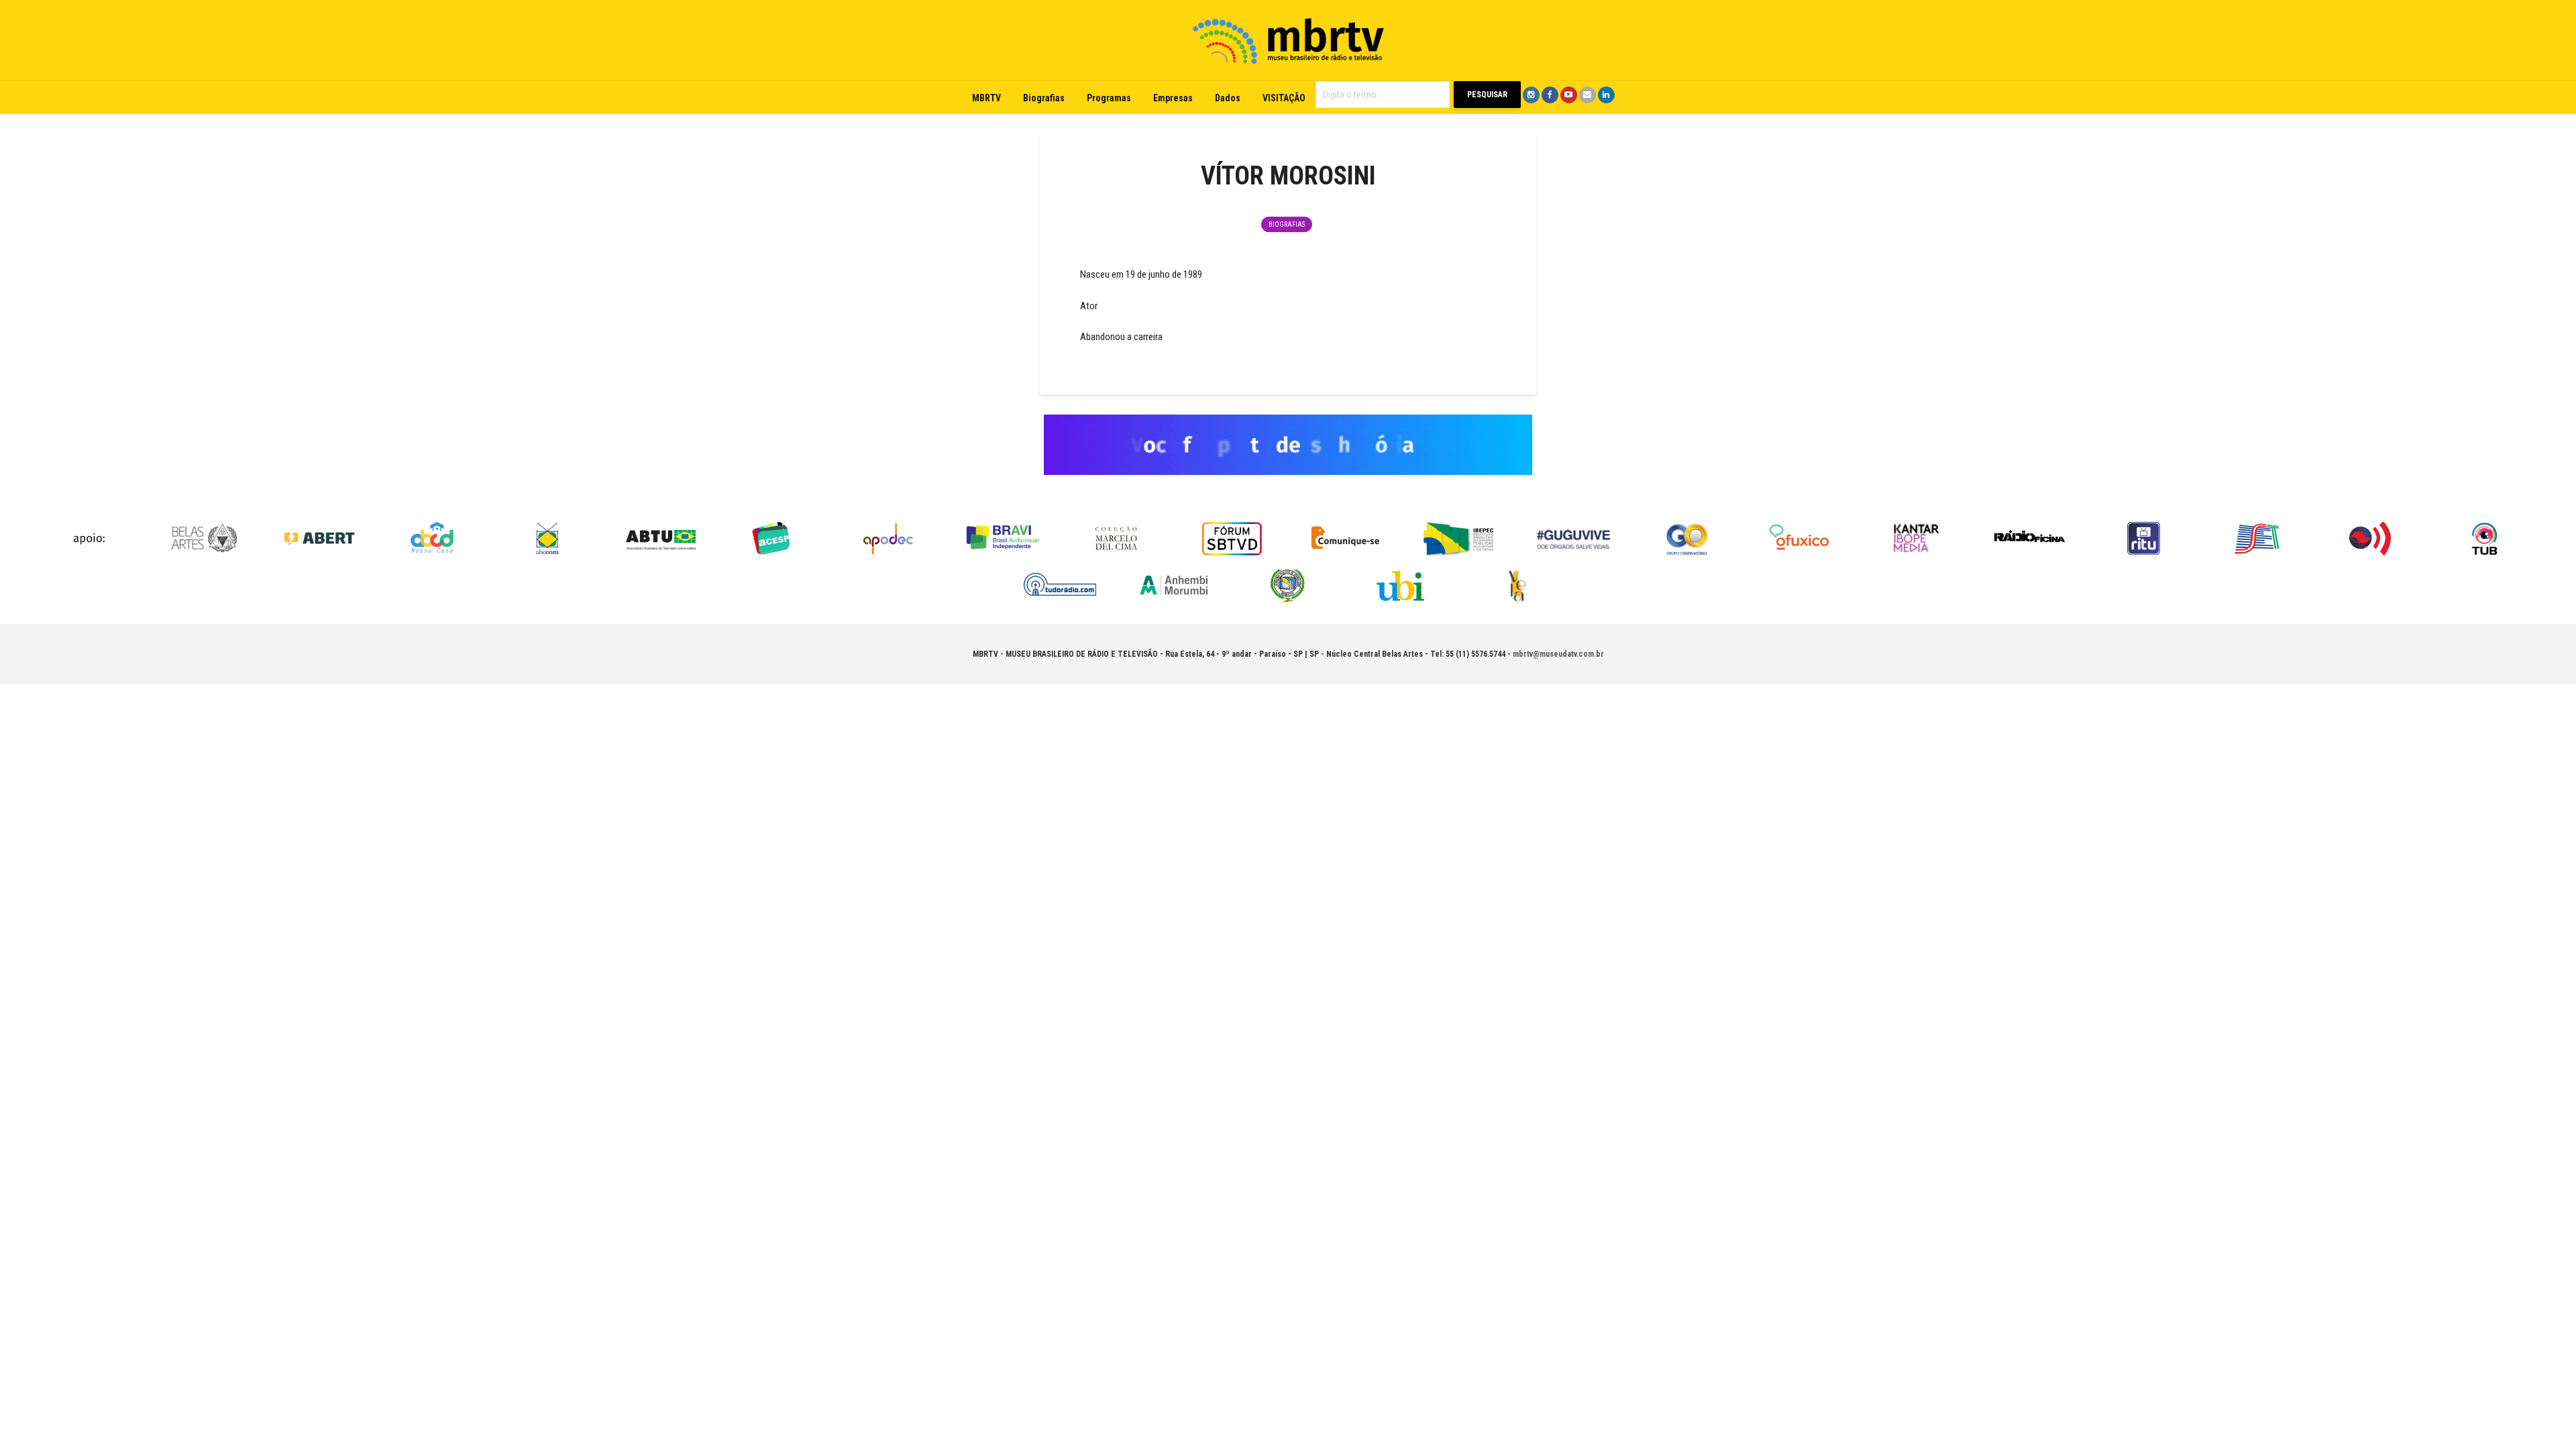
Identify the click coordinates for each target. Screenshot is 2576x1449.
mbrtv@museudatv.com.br (1558, 654)
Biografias (1044, 98)
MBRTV (986, 98)
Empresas (1173, 98)
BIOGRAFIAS (1287, 224)
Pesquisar (1487, 95)
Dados (1228, 98)
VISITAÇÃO (1284, 98)
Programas (1109, 98)
